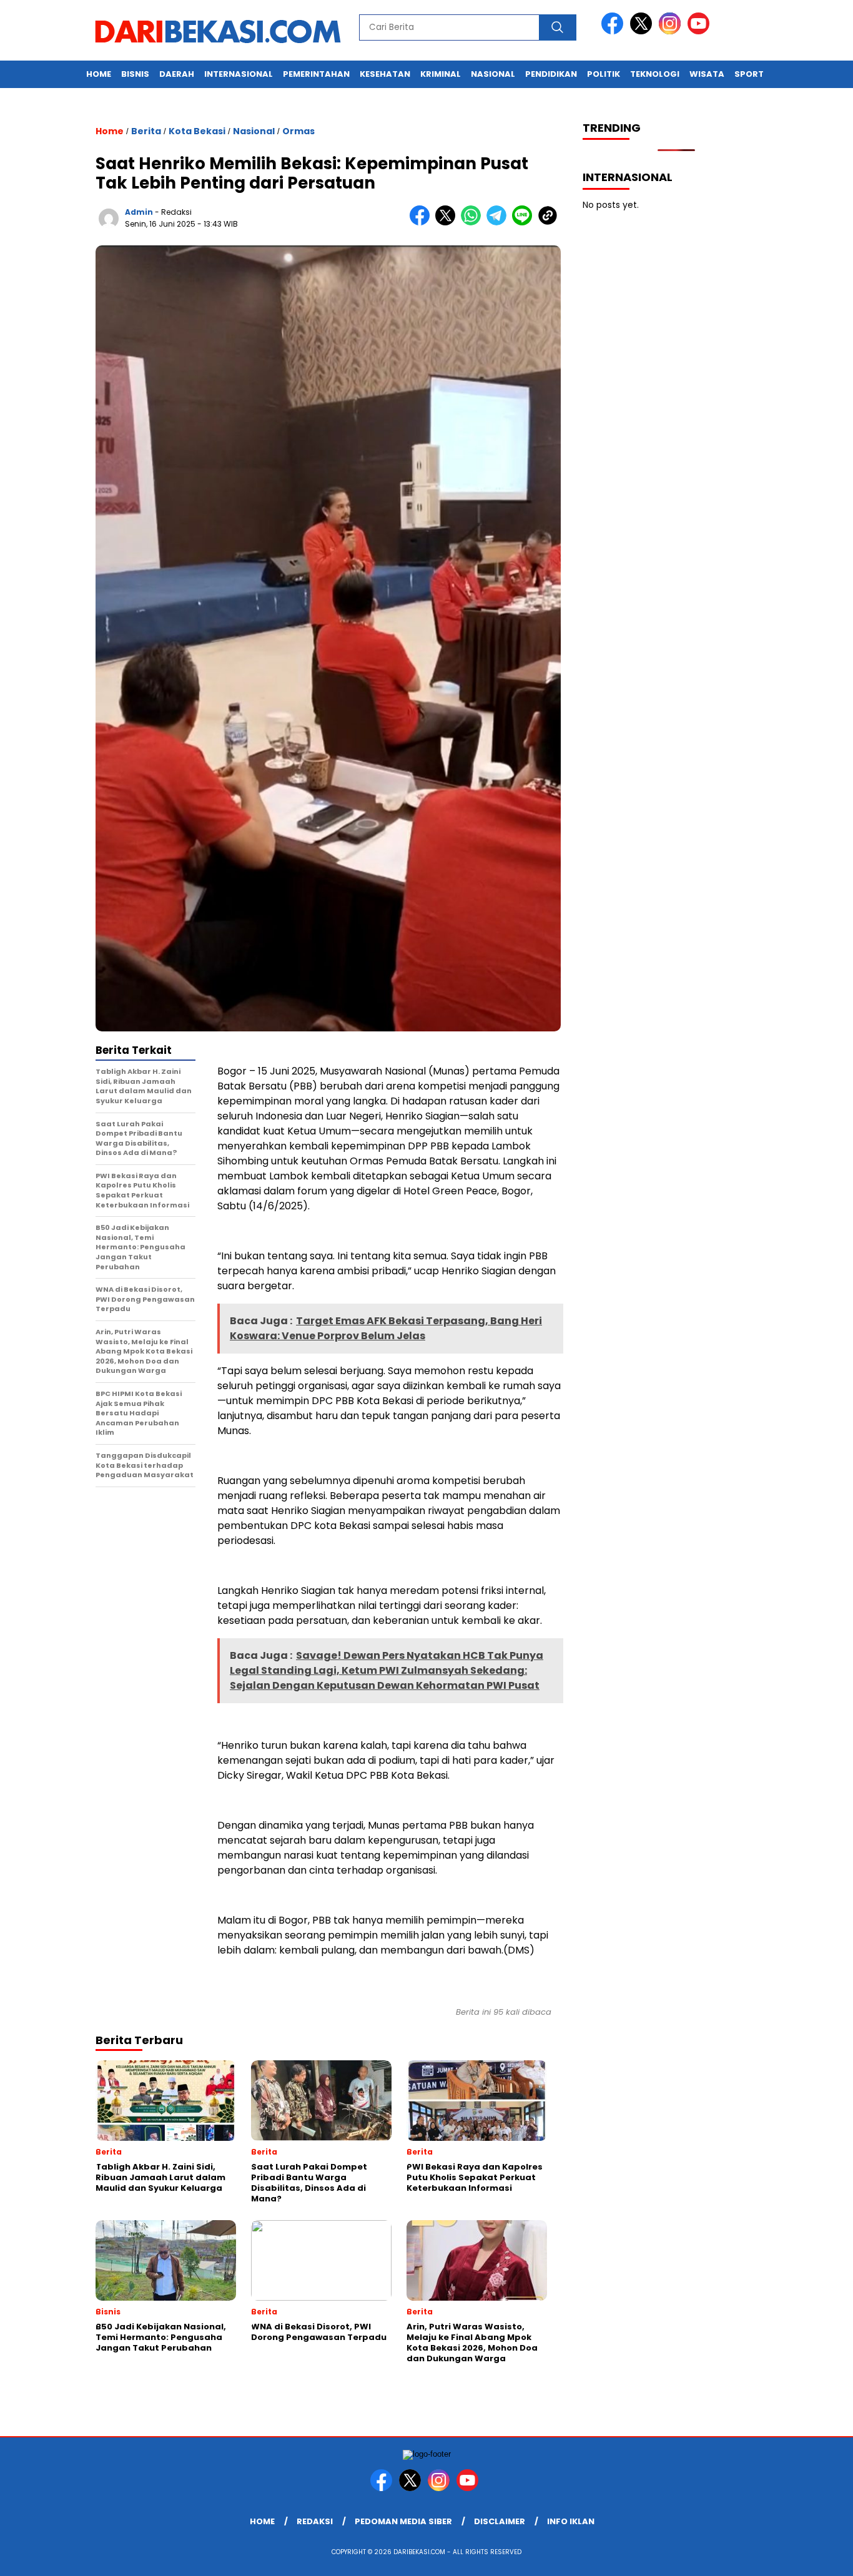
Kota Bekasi (197, 131)
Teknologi (655, 74)
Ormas (298, 131)
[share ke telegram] (499, 223)
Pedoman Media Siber (403, 2521)
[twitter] (643, 32)
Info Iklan (571, 2521)
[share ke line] (525, 223)
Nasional (493, 74)
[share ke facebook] (422, 223)
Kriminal (441, 74)
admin (139, 212)
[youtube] (701, 32)
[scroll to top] (817, 2557)
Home (99, 74)
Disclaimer (500, 2521)
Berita (146, 131)
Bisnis (135, 74)
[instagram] (672, 32)
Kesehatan (385, 74)
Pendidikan (551, 74)
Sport (749, 74)
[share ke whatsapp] (474, 223)
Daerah (177, 74)
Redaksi (315, 2521)
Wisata (707, 74)
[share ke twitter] (448, 223)
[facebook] (614, 32)
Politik (604, 74)
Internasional (239, 74)
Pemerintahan (316, 74)
